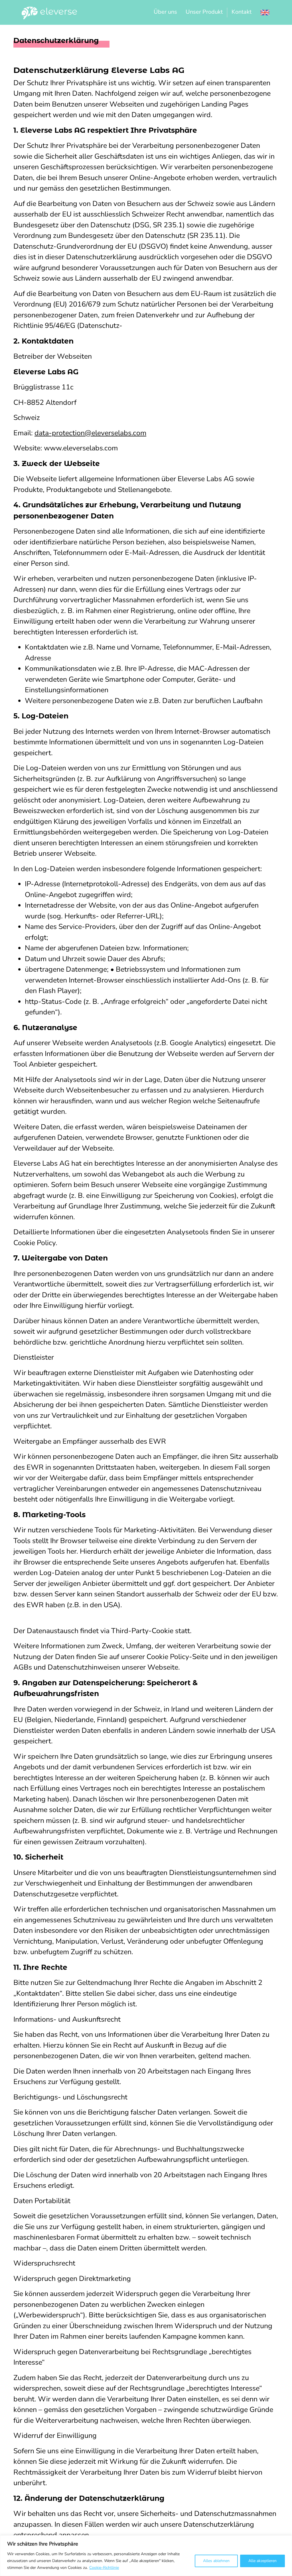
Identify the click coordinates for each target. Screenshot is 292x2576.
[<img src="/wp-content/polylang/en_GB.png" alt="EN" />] (265, 12)
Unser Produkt (204, 12)
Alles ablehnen (216, 2561)
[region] (146, 2556)
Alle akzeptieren (262, 2561)
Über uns (165, 12)
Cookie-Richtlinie (104, 2568)
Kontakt (242, 12)
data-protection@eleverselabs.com (90, 433)
